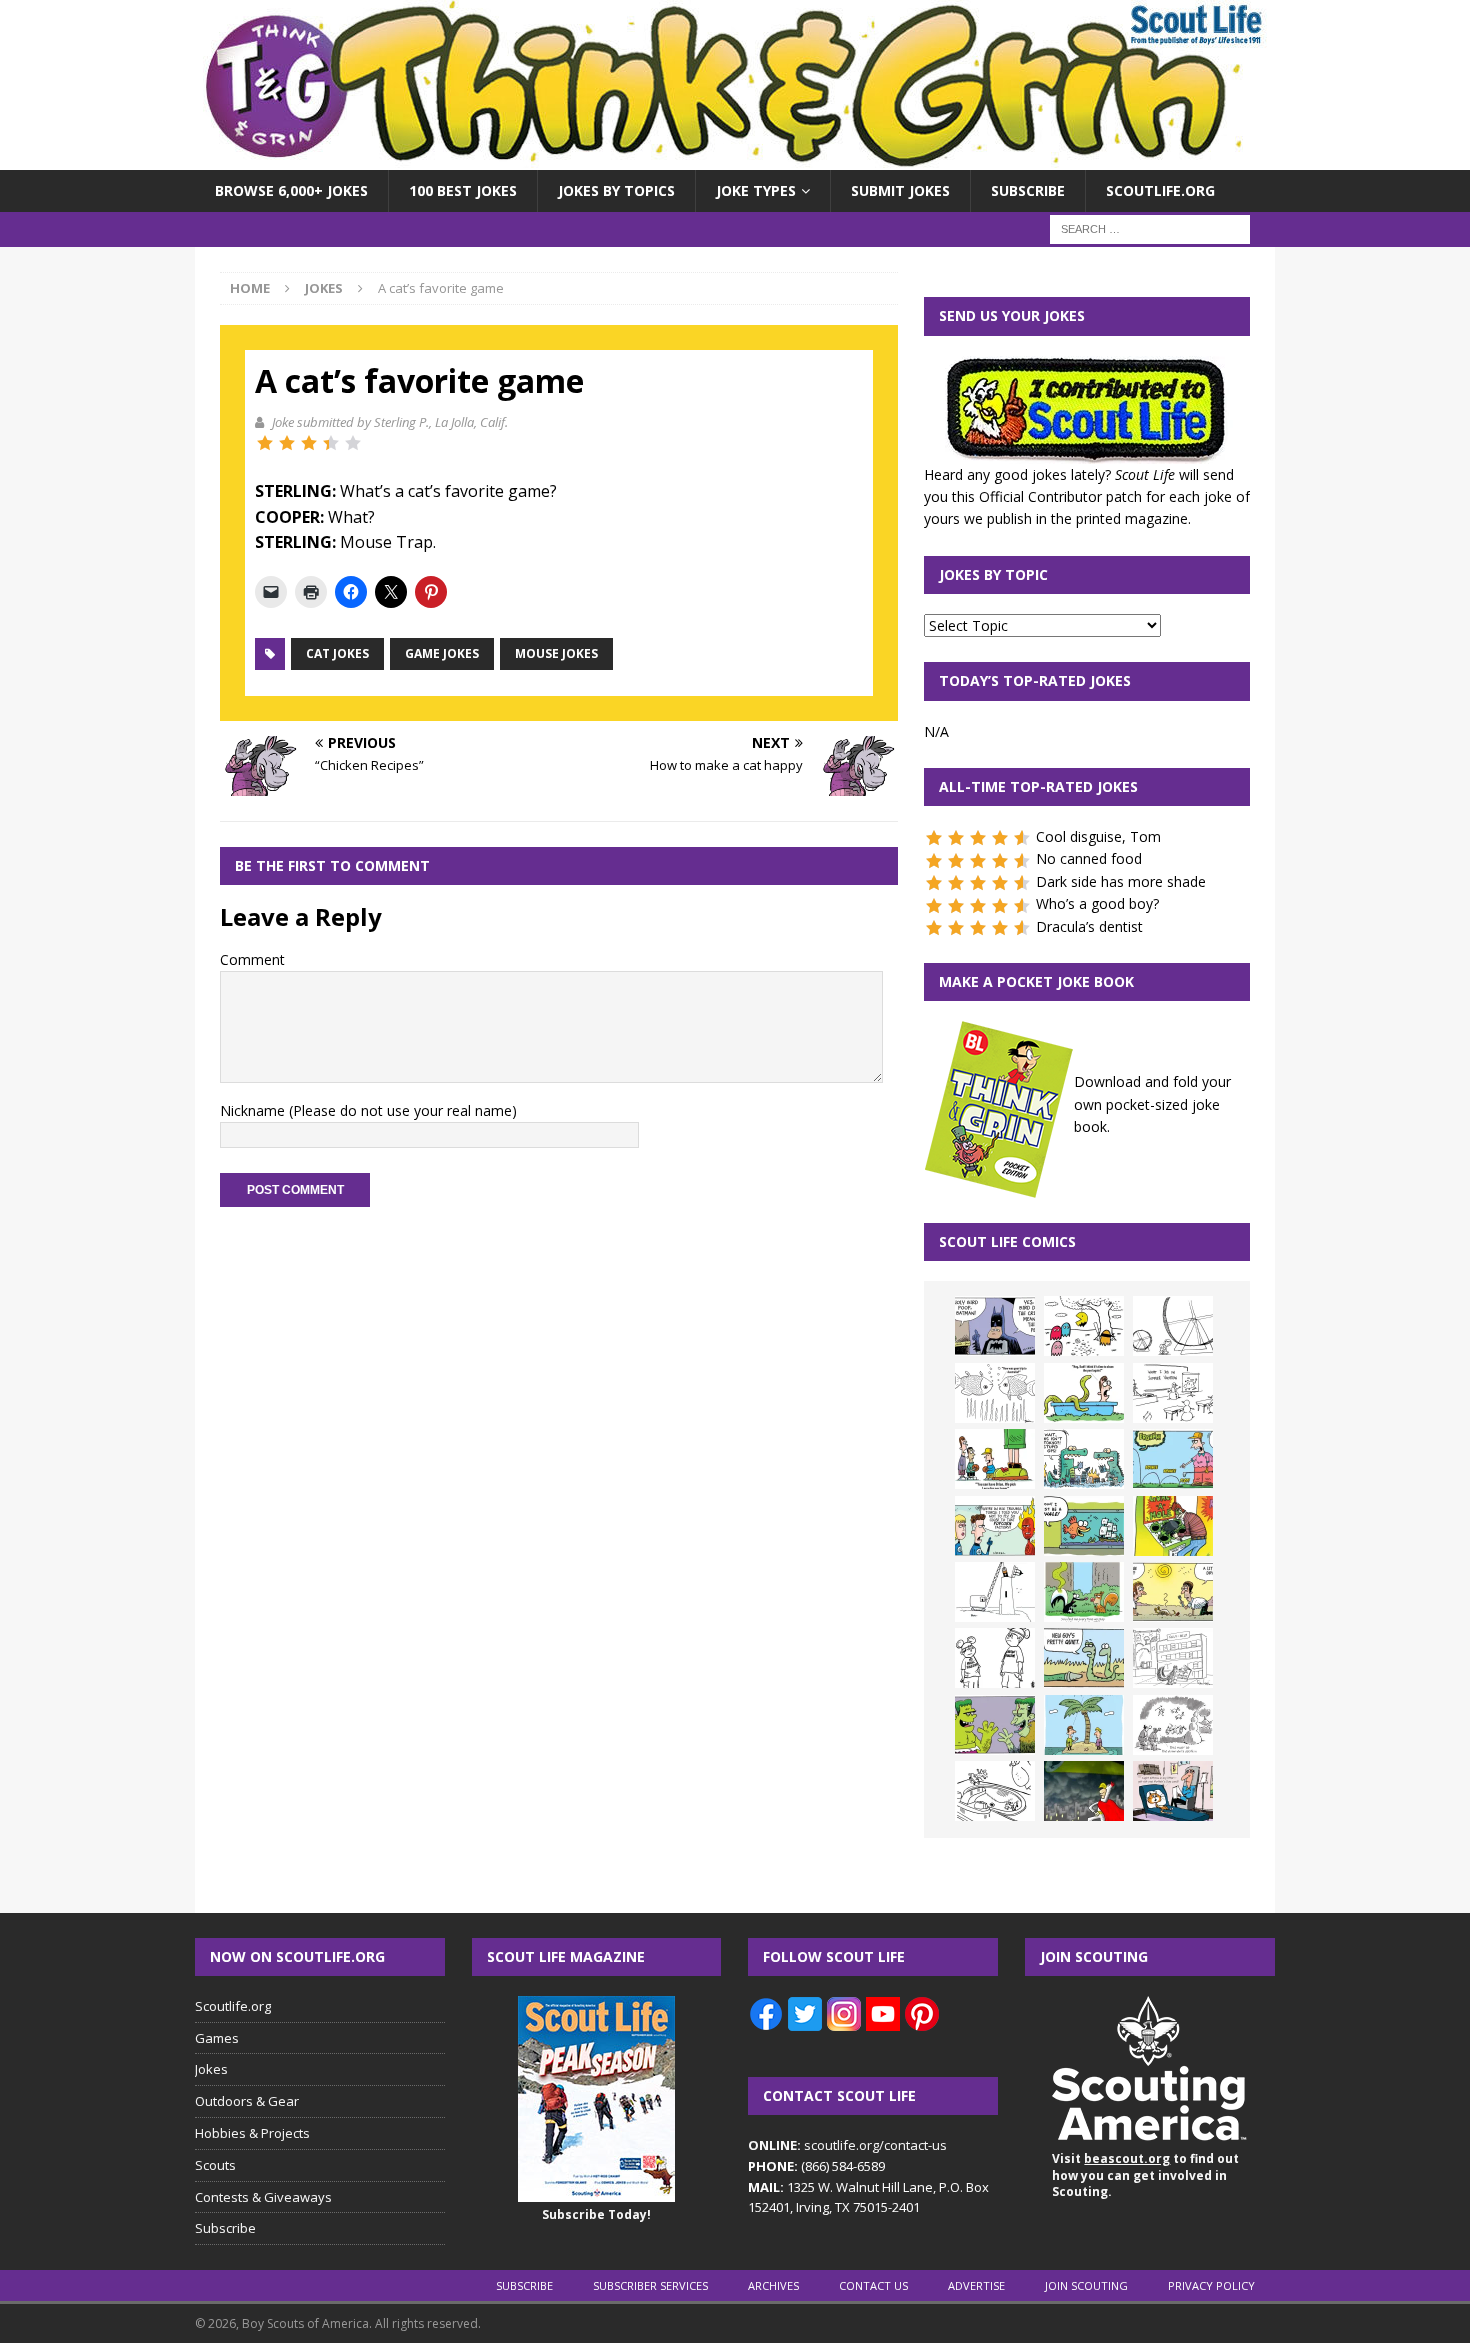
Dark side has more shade (1121, 881)
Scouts (215, 2165)
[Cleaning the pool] (1084, 1393)
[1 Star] (265, 443)
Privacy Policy (1211, 2285)
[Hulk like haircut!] (995, 1725)
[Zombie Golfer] (1173, 1459)
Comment (252, 959)
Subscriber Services (650, 2285)
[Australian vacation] (995, 1393)
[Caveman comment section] (1173, 1725)
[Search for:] (1150, 228)
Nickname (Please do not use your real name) (368, 1110)
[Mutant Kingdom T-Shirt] (995, 1658)
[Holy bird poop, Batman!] (995, 1326)
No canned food (1089, 858)
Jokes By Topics (616, 190)
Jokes (211, 2069)
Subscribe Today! (596, 2214)
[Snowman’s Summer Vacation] (1173, 1393)
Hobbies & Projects (252, 2133)
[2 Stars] (287, 443)
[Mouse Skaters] (995, 1791)
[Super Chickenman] (1084, 1791)
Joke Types (756, 190)
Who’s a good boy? (1097, 903)
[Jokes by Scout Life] (735, 158)
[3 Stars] (309, 443)
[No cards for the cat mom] (1173, 1791)
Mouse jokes (556, 653)
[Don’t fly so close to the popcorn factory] (995, 1526)
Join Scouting (1086, 2285)
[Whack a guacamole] (1173, 1526)
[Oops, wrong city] (1084, 1459)
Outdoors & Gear (247, 2101)
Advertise (976, 2285)
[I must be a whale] (1084, 1526)
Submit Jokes (900, 190)
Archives (773, 2285)
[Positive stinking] (1173, 1658)
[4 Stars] (331, 443)
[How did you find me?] (1084, 1592)
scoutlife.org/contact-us (847, 2145)
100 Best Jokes (463, 190)
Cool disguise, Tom (1098, 836)
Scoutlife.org (1160, 190)
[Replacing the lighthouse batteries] (995, 1592)
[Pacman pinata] (1084, 1326)
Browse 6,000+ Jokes (291, 190)
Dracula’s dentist (1089, 926)
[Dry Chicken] (1173, 1592)
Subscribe (1028, 190)
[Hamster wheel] (1173, 1326)
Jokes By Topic (993, 574)
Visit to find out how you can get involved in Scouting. (1145, 2175)
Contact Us (873, 2285)
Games (217, 2038)
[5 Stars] (353, 443)
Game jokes (442, 653)
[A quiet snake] (1084, 1658)
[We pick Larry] (995, 1459)
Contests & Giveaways (263, 2197)
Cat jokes (337, 653)
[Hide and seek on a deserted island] (1084, 1725)
